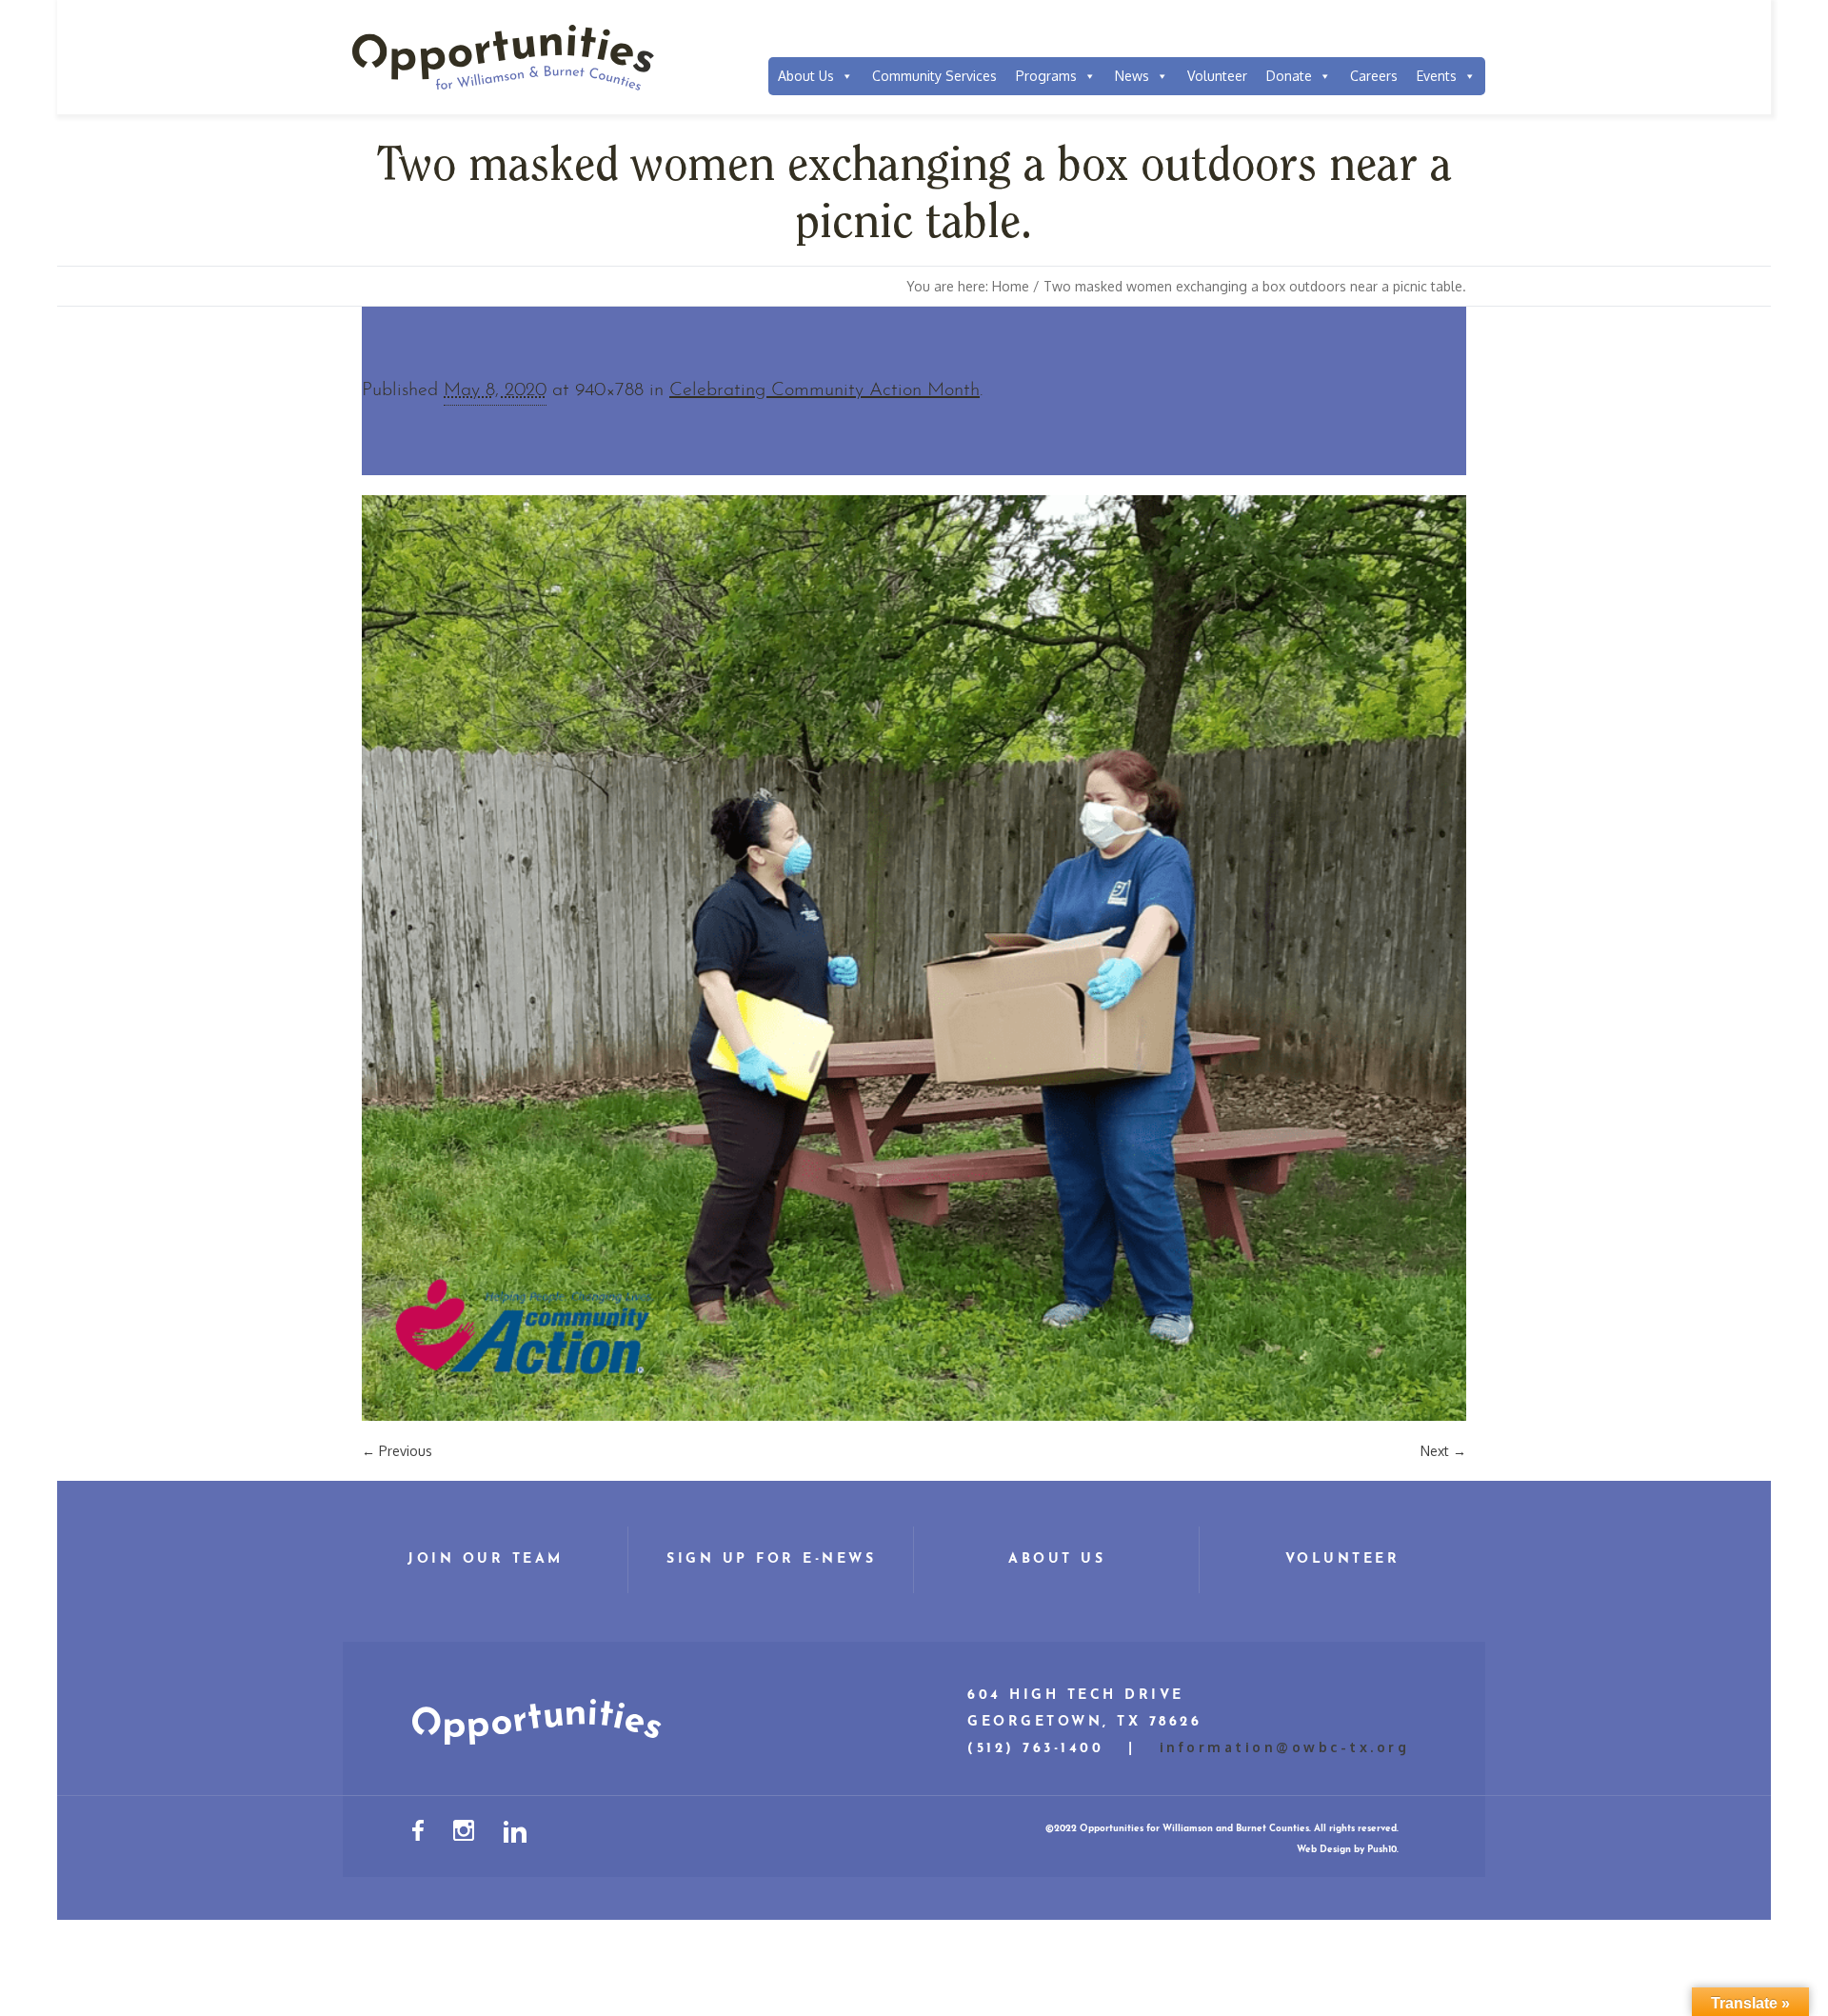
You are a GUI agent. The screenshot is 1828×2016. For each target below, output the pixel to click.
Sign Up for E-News (771, 1559)
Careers (1374, 76)
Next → (1443, 1451)
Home (1011, 286)
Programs (1046, 76)
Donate (1289, 76)
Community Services (934, 76)
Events (1437, 76)
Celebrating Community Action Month (825, 390)
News (1132, 76)
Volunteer (1217, 76)
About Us (806, 76)
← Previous (397, 1451)
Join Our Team (486, 1559)
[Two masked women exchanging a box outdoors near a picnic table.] (914, 958)
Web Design (1324, 1850)
